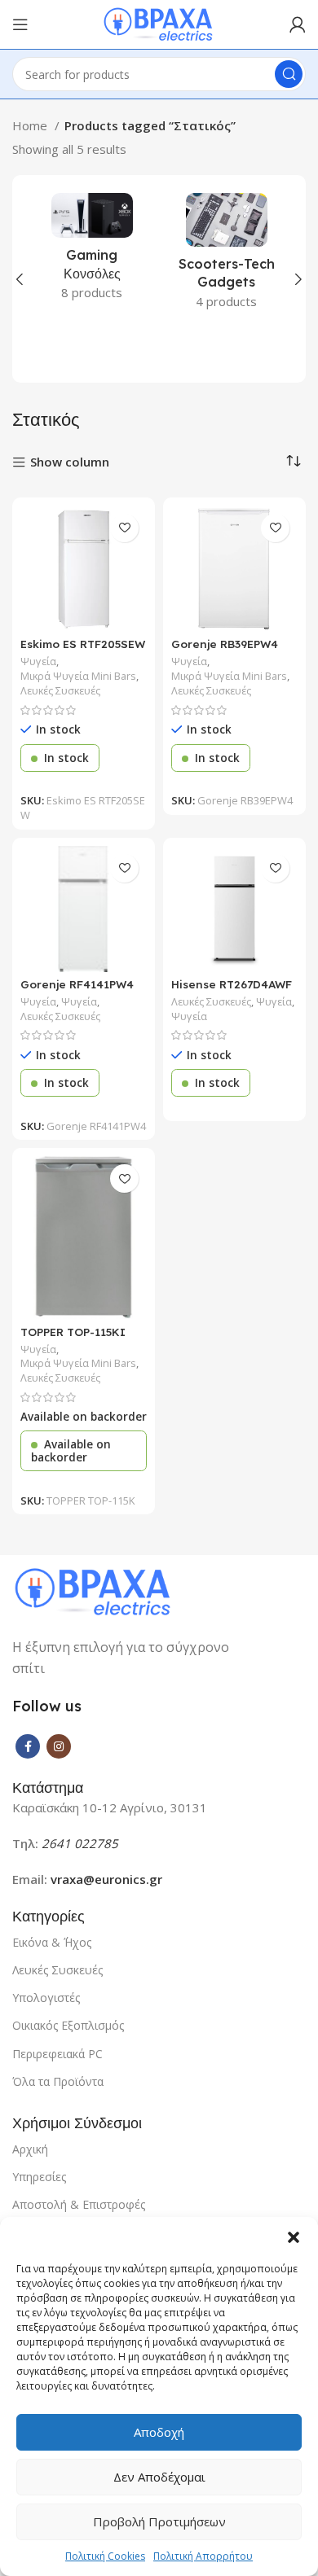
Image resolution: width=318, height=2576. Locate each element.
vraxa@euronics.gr (106, 1879)
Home (31, 125)
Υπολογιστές (46, 1998)
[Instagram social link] (59, 1746)
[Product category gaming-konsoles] (92, 252)
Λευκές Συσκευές (60, 691)
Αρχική (30, 2149)
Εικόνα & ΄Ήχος (52, 1942)
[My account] (298, 24)
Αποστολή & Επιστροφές (79, 2204)
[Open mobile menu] (20, 24)
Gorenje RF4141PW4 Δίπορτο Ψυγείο (77, 990)
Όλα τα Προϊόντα (58, 2081)
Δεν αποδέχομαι (159, 2477)
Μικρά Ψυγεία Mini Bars (78, 676)
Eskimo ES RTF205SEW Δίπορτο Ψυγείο (83, 650)
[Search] (289, 74)
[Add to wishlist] (124, 528)
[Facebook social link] (28, 1746)
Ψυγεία (38, 662)
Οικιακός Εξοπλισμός (68, 2025)
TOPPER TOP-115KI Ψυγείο (73, 1338)
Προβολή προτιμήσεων (159, 2521)
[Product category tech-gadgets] (226, 256)
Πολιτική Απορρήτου (203, 2556)
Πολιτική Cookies (105, 2556)
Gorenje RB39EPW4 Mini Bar (225, 650)
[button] (294, 2237)
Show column (70, 463)
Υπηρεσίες (39, 2177)
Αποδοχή (159, 2432)
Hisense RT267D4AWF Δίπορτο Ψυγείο (232, 990)
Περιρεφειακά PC (57, 2054)
